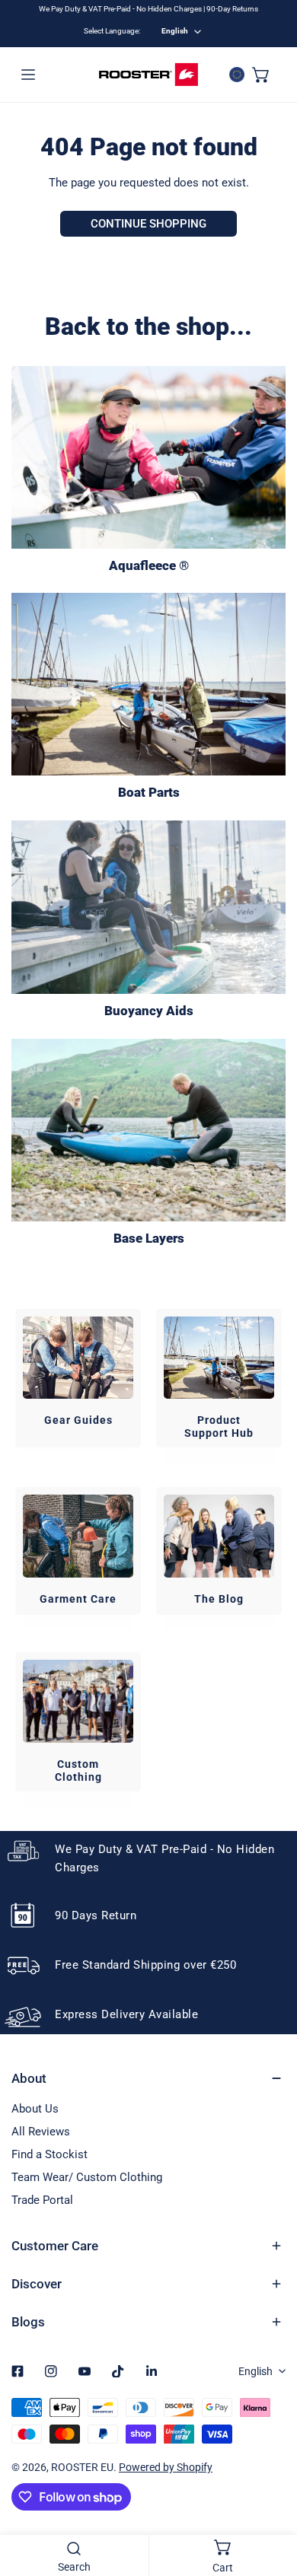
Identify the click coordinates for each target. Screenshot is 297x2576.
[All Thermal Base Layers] (148, 1130)
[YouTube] (85, 2371)
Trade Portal (42, 2200)
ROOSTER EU (82, 2467)
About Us (35, 2109)
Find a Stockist (49, 2154)
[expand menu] (28, 75)
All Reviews (41, 2132)
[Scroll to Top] (270, 2495)
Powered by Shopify (166, 2467)
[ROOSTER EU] (148, 75)
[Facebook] (18, 2371)
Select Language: (112, 31)
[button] (261, 75)
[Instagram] (51, 2371)
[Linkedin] (152, 2371)
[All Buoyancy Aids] (148, 907)
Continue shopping (148, 224)
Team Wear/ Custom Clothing (87, 2177)
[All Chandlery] (148, 684)
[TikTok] (118, 2371)
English (175, 31)
